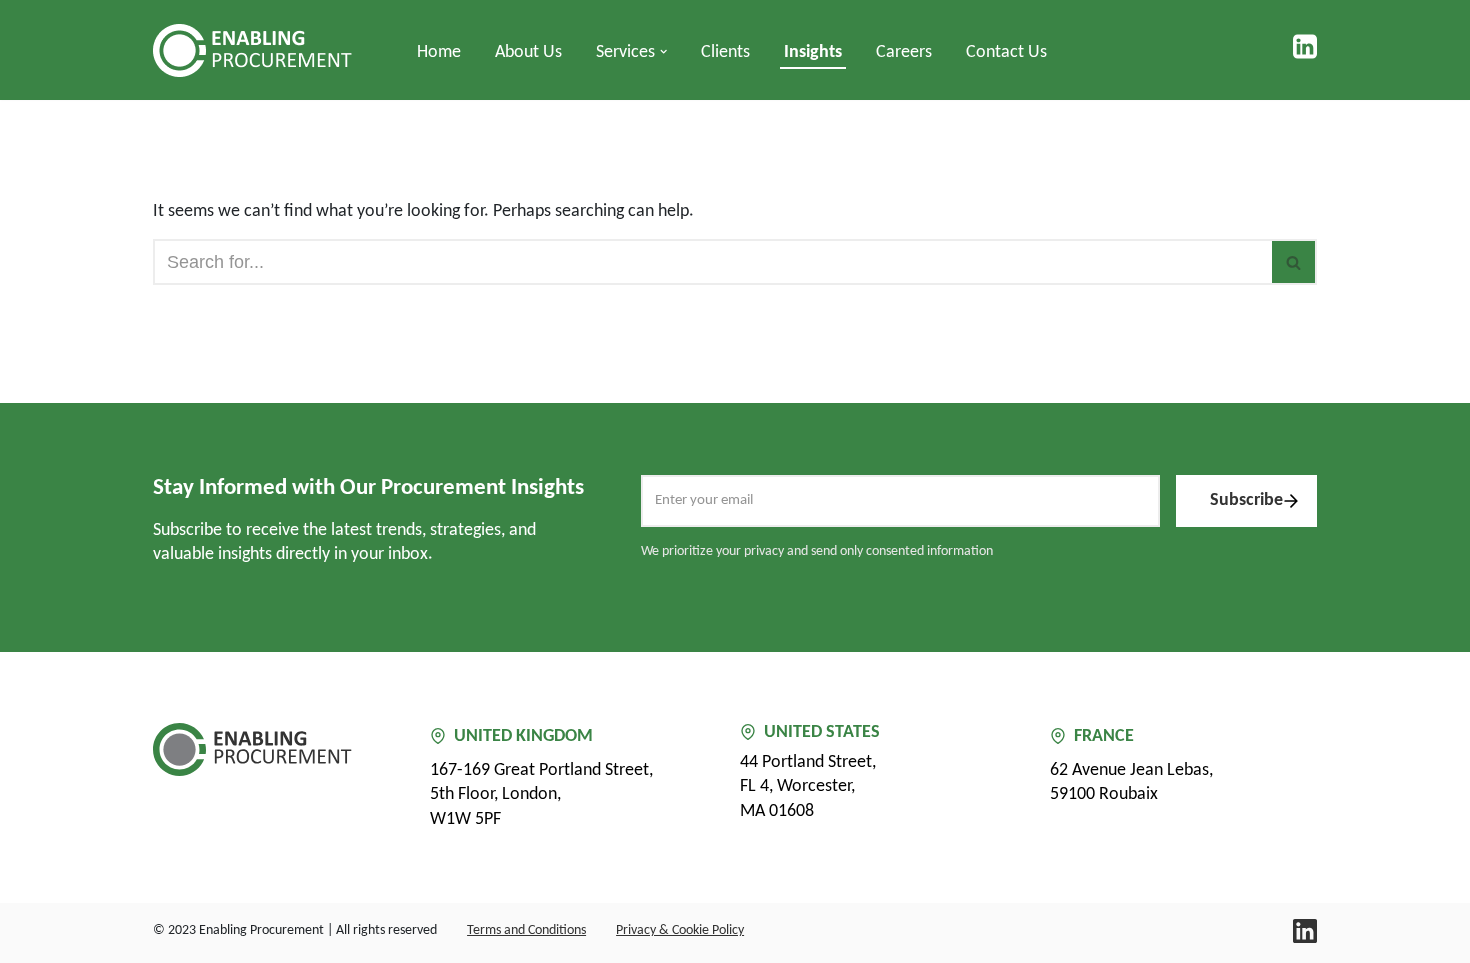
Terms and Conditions (526, 930)
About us (528, 52)
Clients (725, 52)
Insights (813, 52)
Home (439, 52)
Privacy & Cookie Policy (680, 930)
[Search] (1294, 262)
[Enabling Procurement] (257, 50)
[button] (663, 51)
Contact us (1006, 52)
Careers (904, 52)
